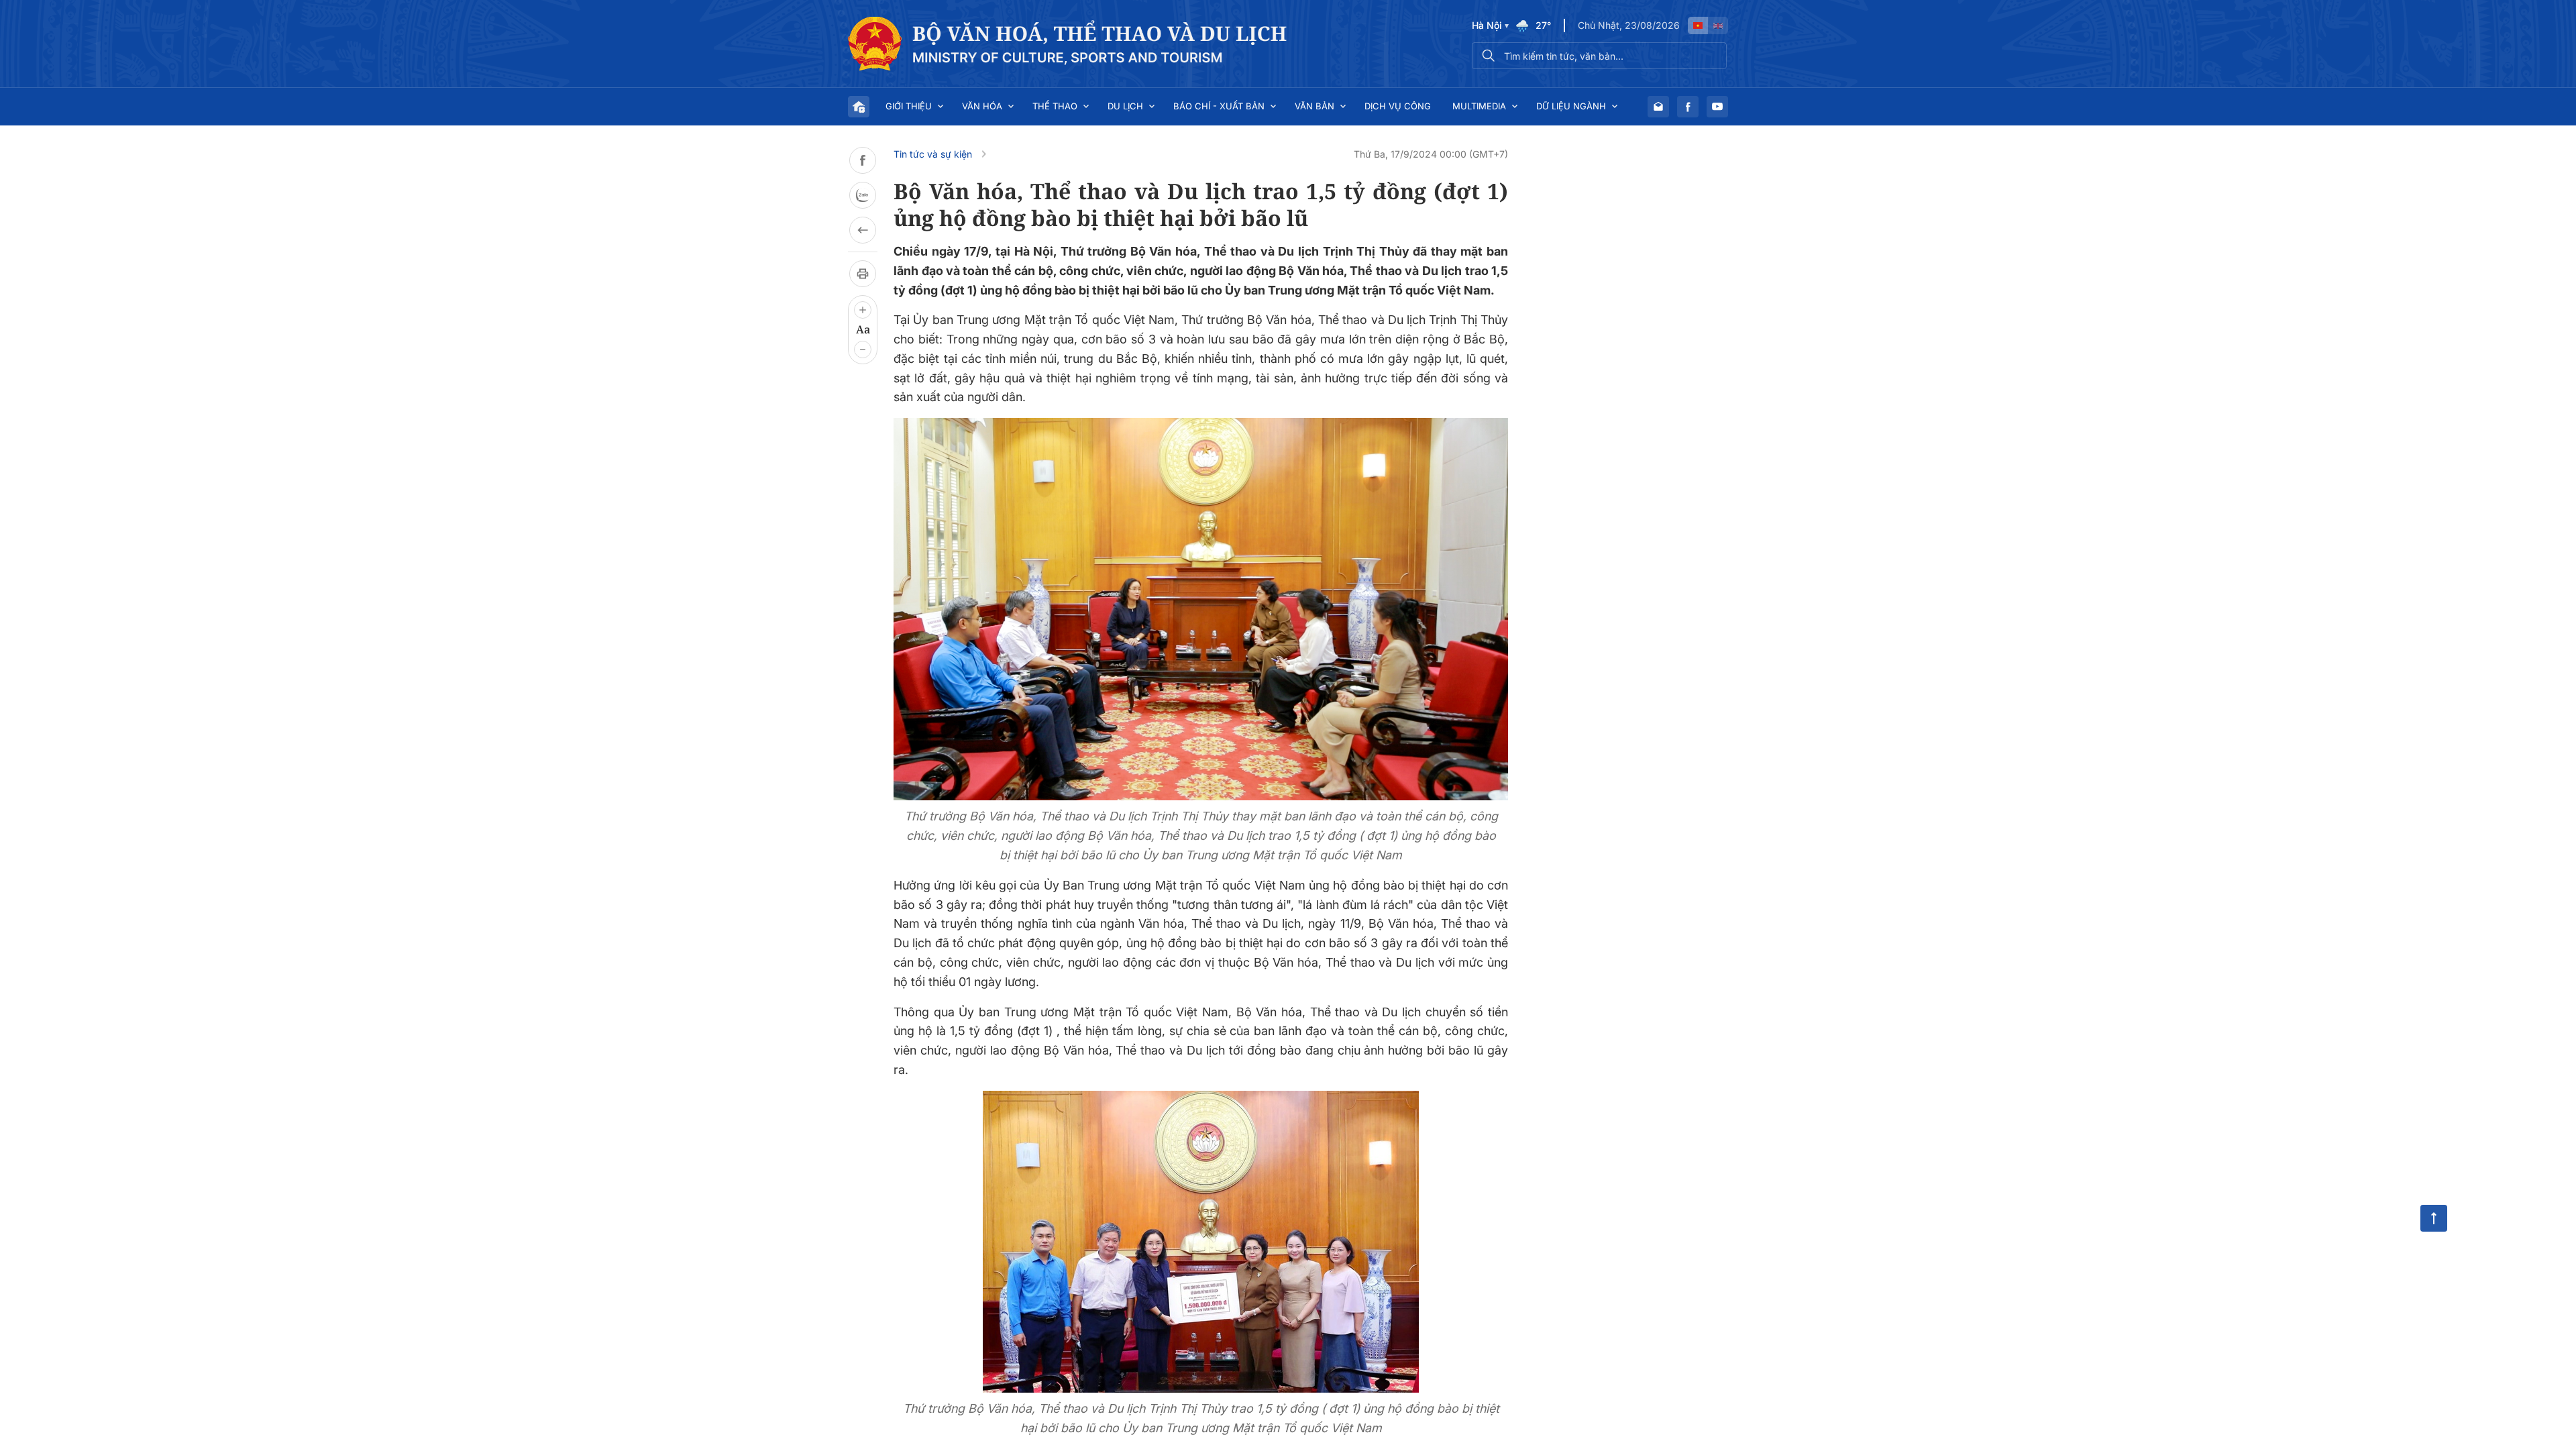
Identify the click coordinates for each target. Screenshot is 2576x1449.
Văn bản (1314, 106)
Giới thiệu (909, 106)
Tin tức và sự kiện (933, 154)
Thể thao (1055, 106)
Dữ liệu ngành (1571, 106)
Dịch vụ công (1398, 106)
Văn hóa (982, 106)
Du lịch (1125, 106)
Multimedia (1479, 106)
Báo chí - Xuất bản (1219, 106)
